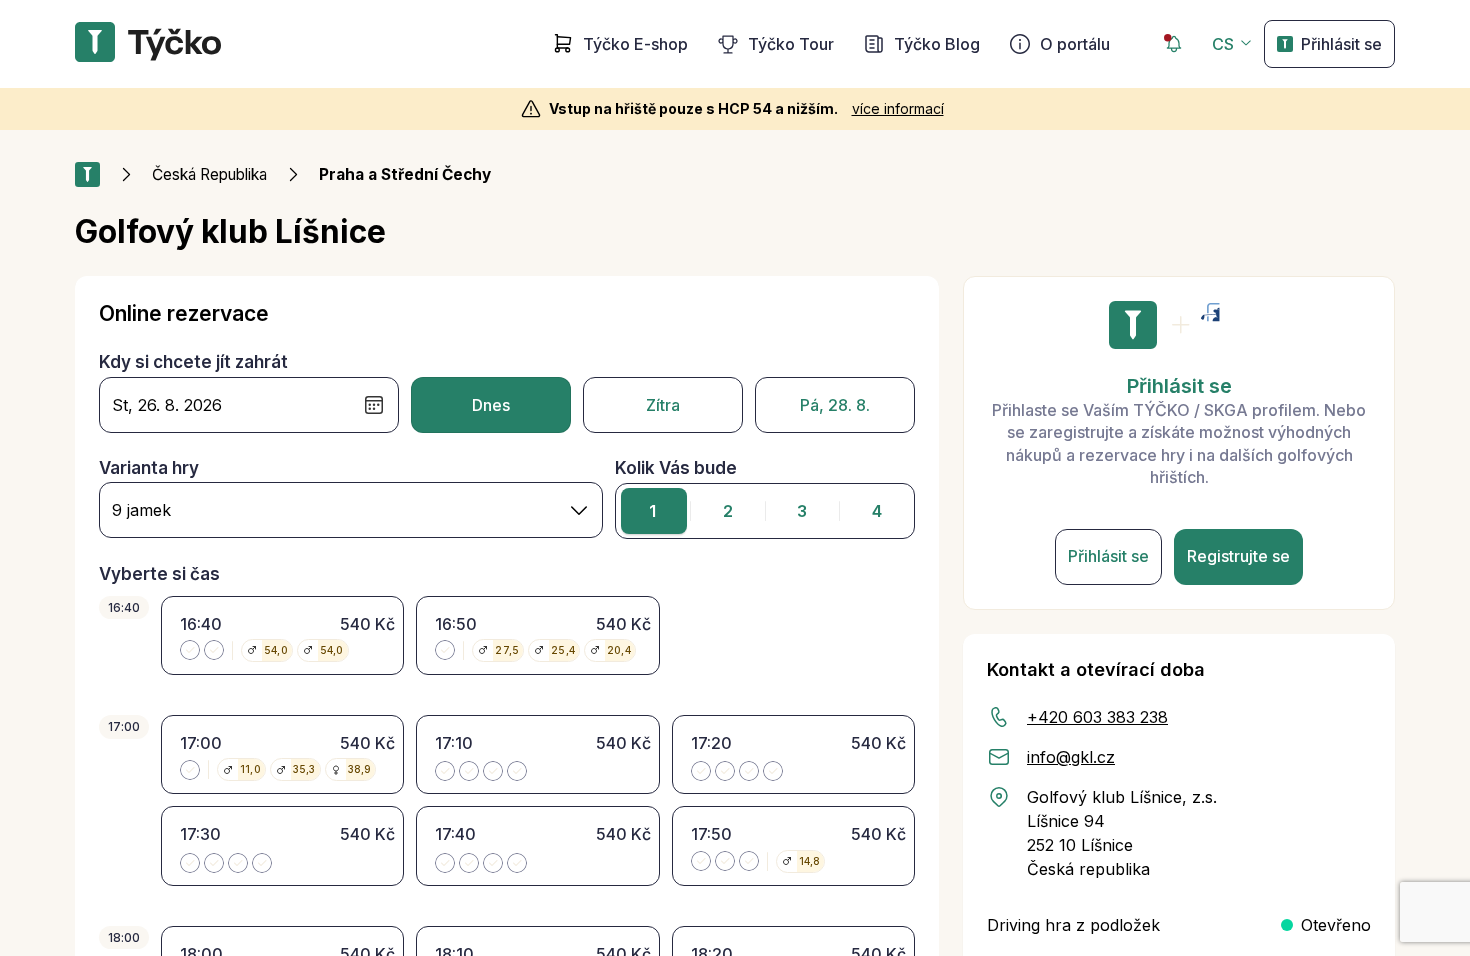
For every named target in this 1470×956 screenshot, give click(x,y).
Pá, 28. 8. (835, 405)
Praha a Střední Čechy (405, 174)
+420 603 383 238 (1097, 717)
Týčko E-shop (635, 44)
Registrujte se (1238, 556)
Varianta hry (149, 468)
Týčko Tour (791, 44)
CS (1223, 44)
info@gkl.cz (1071, 757)
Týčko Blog (937, 44)
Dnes (491, 405)
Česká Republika (209, 174)
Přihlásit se (1341, 44)
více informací (898, 108)
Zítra (663, 405)
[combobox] (351, 510)
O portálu (1075, 44)
